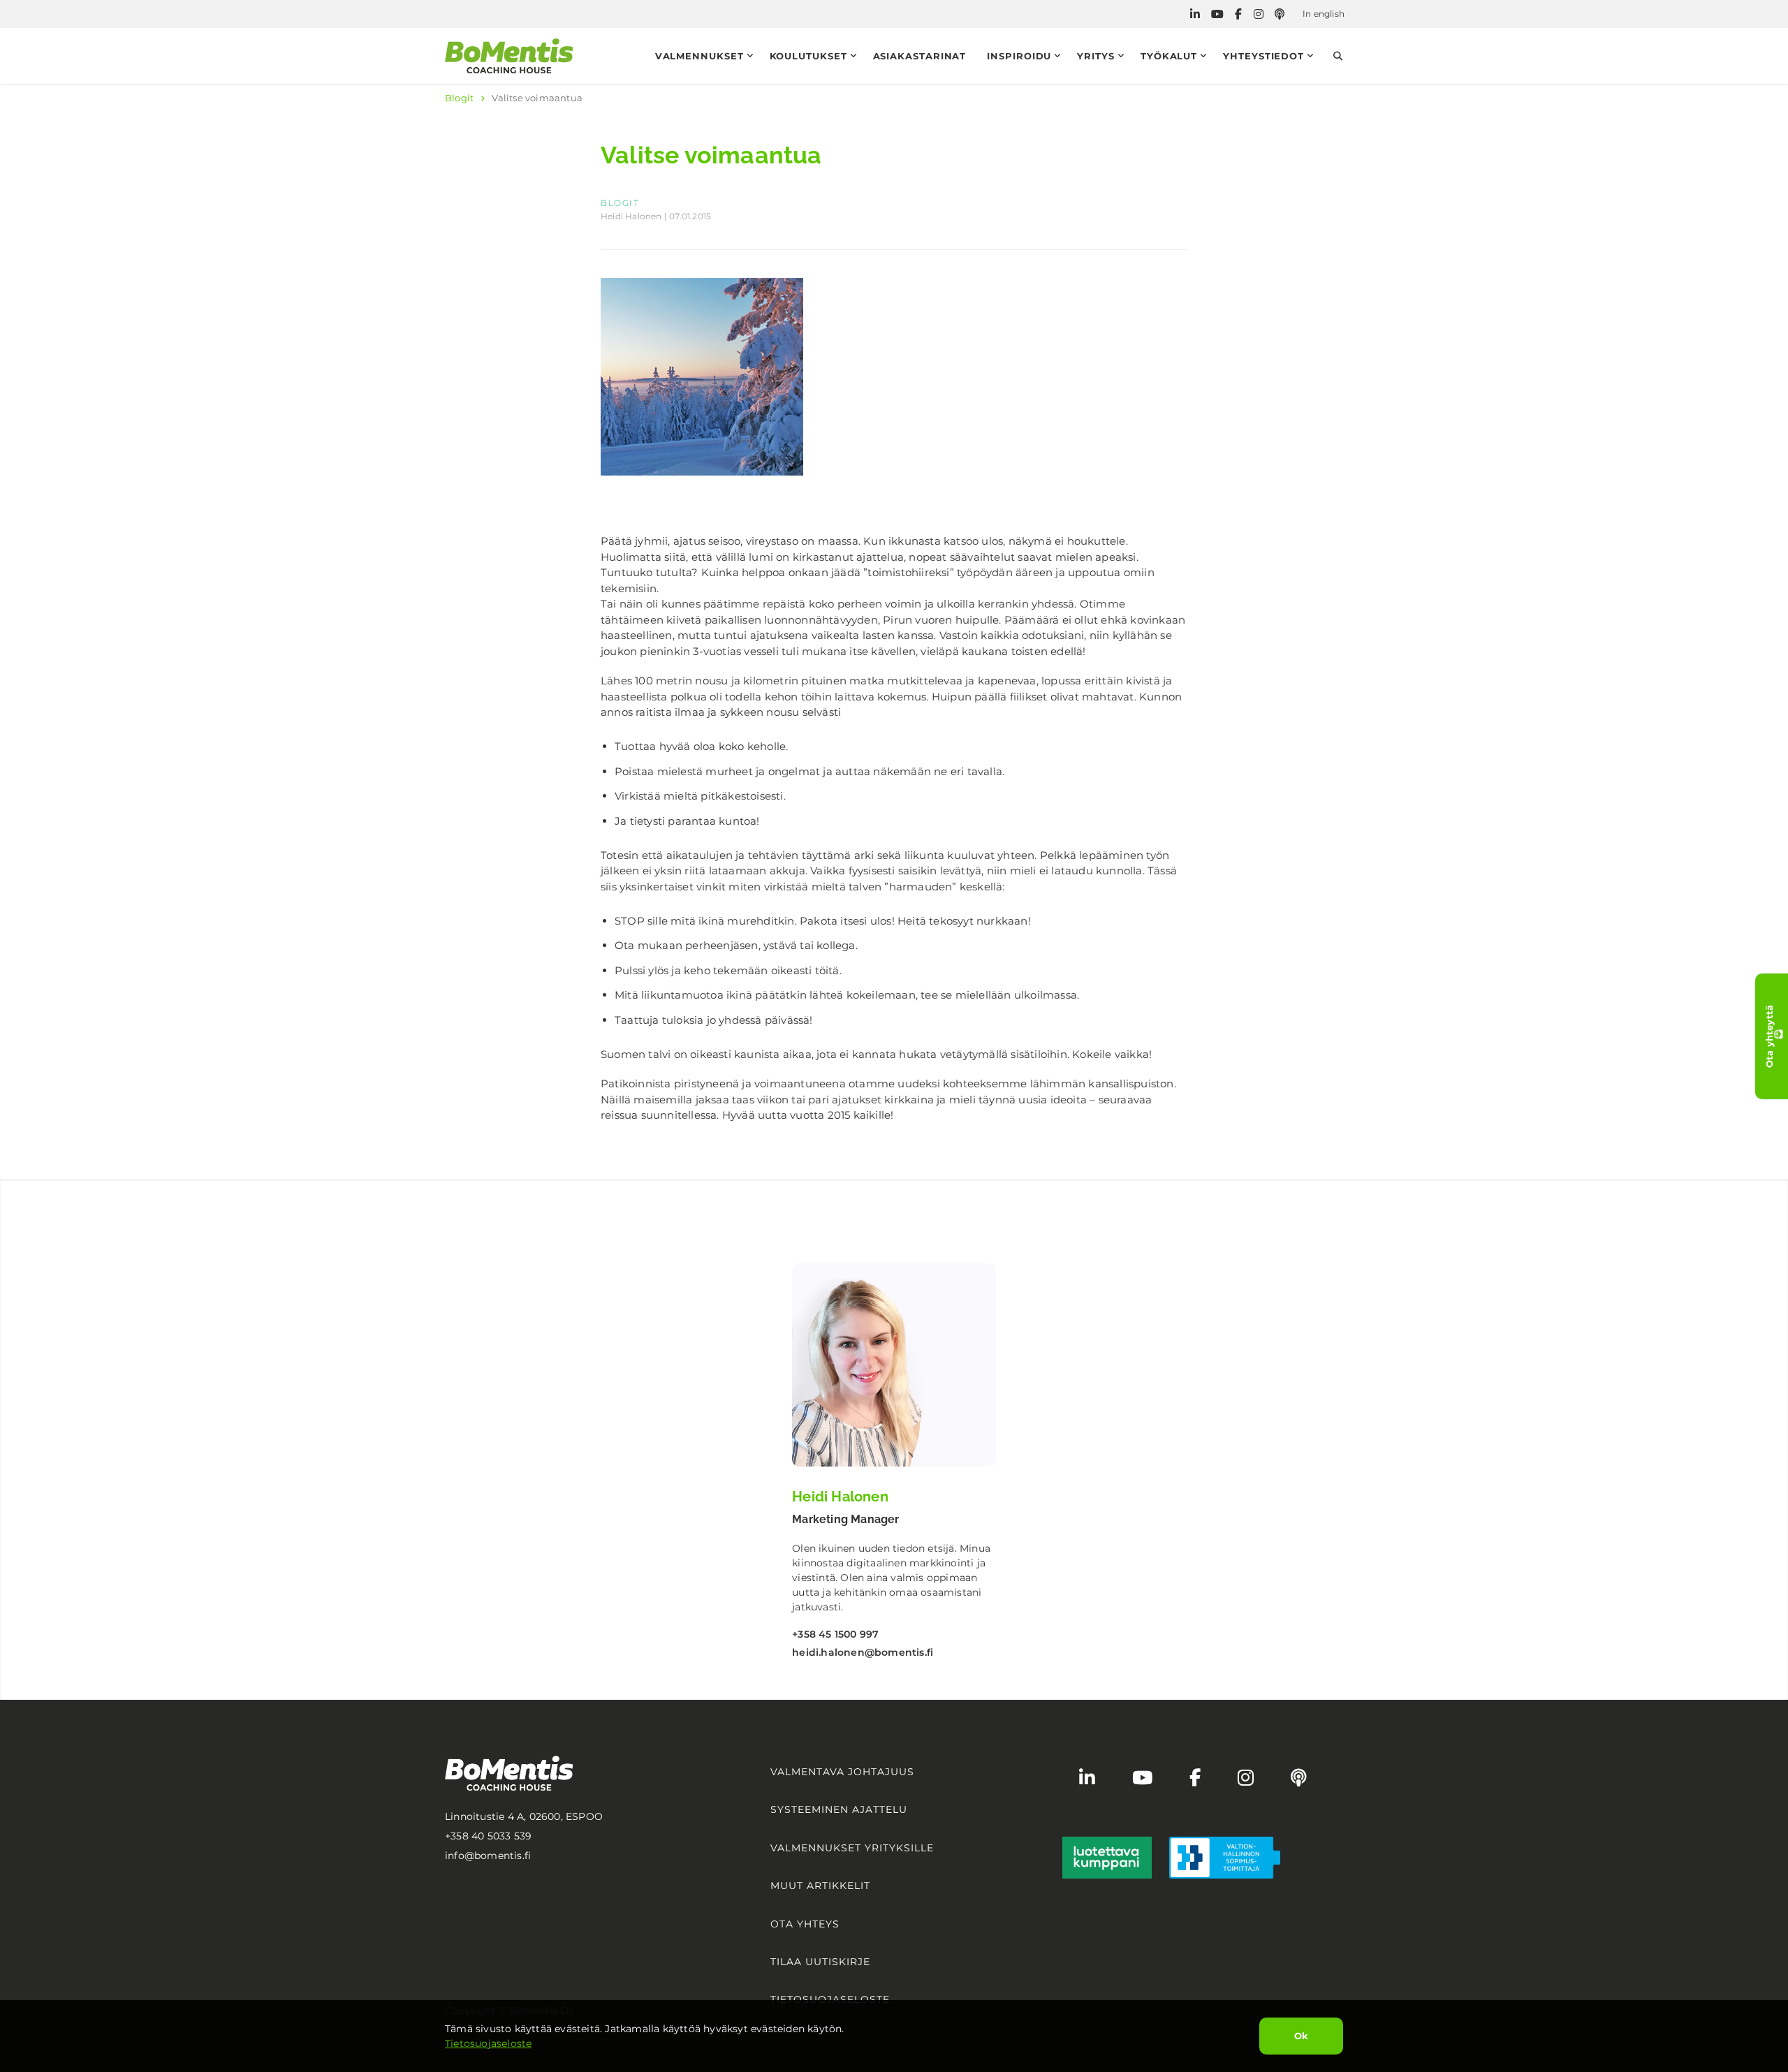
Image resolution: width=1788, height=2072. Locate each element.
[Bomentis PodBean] (1280, 14)
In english (1324, 14)
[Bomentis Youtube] (1217, 14)
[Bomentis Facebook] (1238, 14)
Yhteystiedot (1263, 56)
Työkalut (1169, 56)
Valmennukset (699, 56)
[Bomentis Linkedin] (1195, 14)
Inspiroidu (1019, 56)
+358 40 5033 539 (488, 1836)
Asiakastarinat (920, 56)
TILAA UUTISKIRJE (820, 1962)
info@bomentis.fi (488, 1856)
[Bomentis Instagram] (1259, 14)
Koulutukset (808, 56)
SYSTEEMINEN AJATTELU (839, 1809)
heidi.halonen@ (863, 1652)
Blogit (459, 98)
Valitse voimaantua (537, 98)
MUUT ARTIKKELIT (820, 1886)
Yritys (1095, 56)
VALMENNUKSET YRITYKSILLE (852, 1848)
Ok (1301, 2036)
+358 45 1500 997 (835, 1634)
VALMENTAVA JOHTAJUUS (842, 1772)
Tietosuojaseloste (488, 2043)
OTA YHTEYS (805, 1924)
